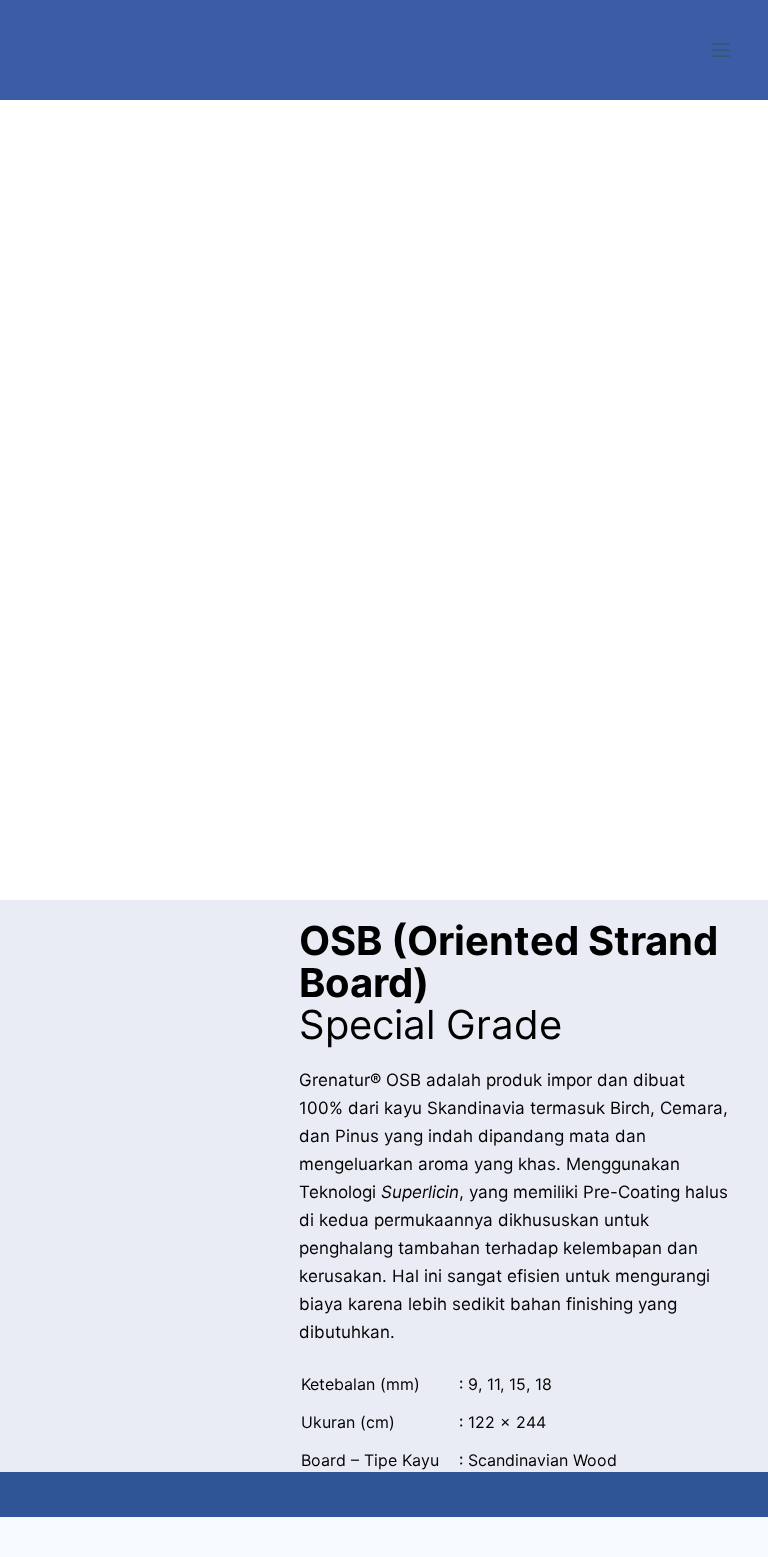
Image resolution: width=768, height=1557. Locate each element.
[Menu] (721, 50)
